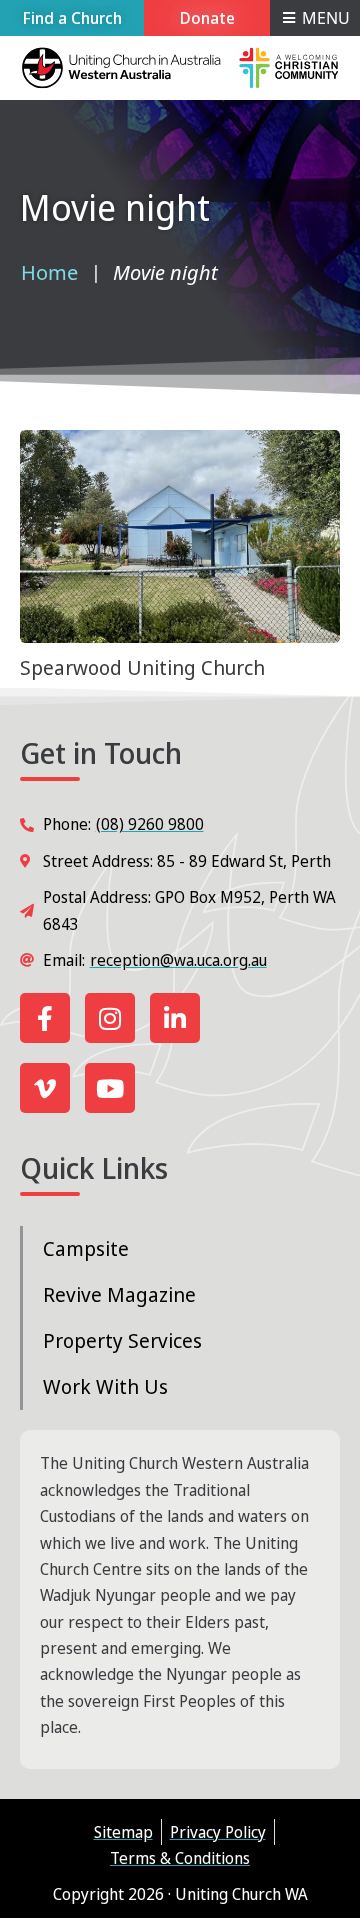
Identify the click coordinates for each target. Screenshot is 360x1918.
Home (49, 272)
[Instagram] (110, 1018)
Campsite (86, 1248)
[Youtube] (110, 1088)
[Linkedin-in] (175, 1018)
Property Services (122, 1340)
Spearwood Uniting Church (142, 667)
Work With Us (105, 1386)
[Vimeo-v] (45, 1088)
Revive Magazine (119, 1294)
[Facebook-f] (45, 1018)
